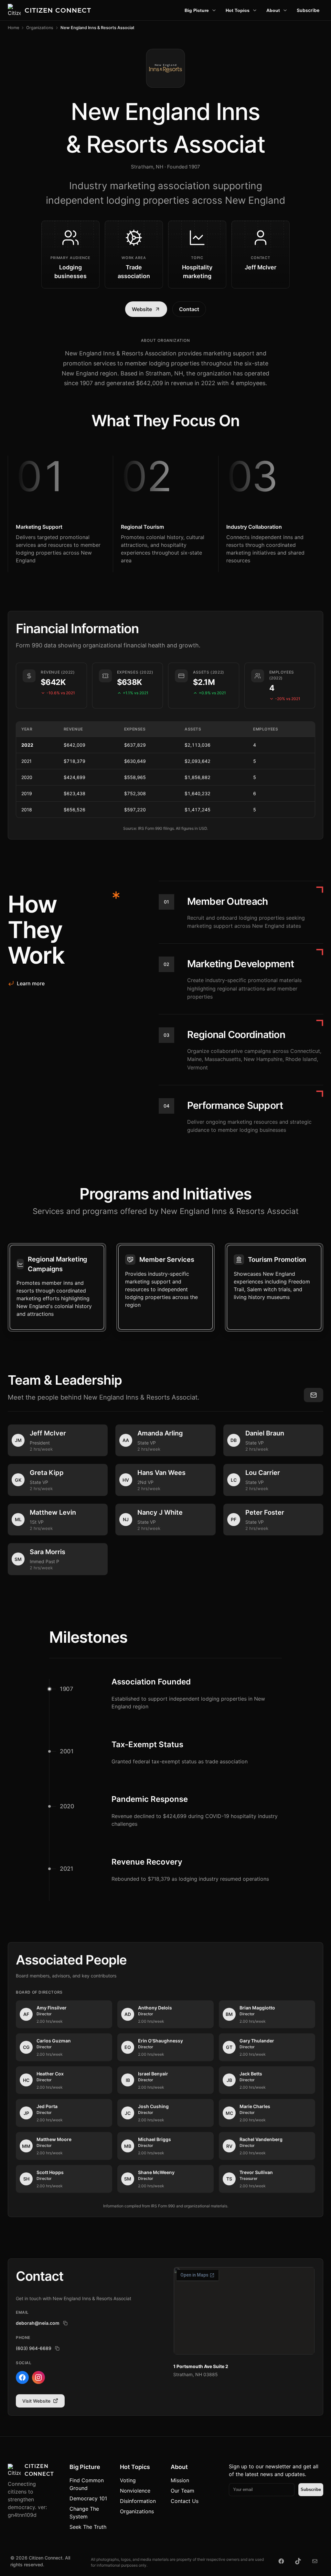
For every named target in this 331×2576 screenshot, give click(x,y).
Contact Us (185, 2501)
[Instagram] (38, 2377)
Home (13, 28)
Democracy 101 (88, 2498)
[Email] (315, 2561)
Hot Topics (238, 10)
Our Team (182, 2491)
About (273, 10)
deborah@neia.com (38, 2323)
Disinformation (138, 2501)
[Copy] (65, 2323)
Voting (128, 2480)
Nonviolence (135, 2491)
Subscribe (308, 10)
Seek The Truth (88, 2527)
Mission (180, 2480)
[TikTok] (298, 2561)
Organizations (40, 28)
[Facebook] (22, 2377)
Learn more (31, 983)
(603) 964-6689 (34, 2348)
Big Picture (197, 10)
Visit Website (36, 2401)
